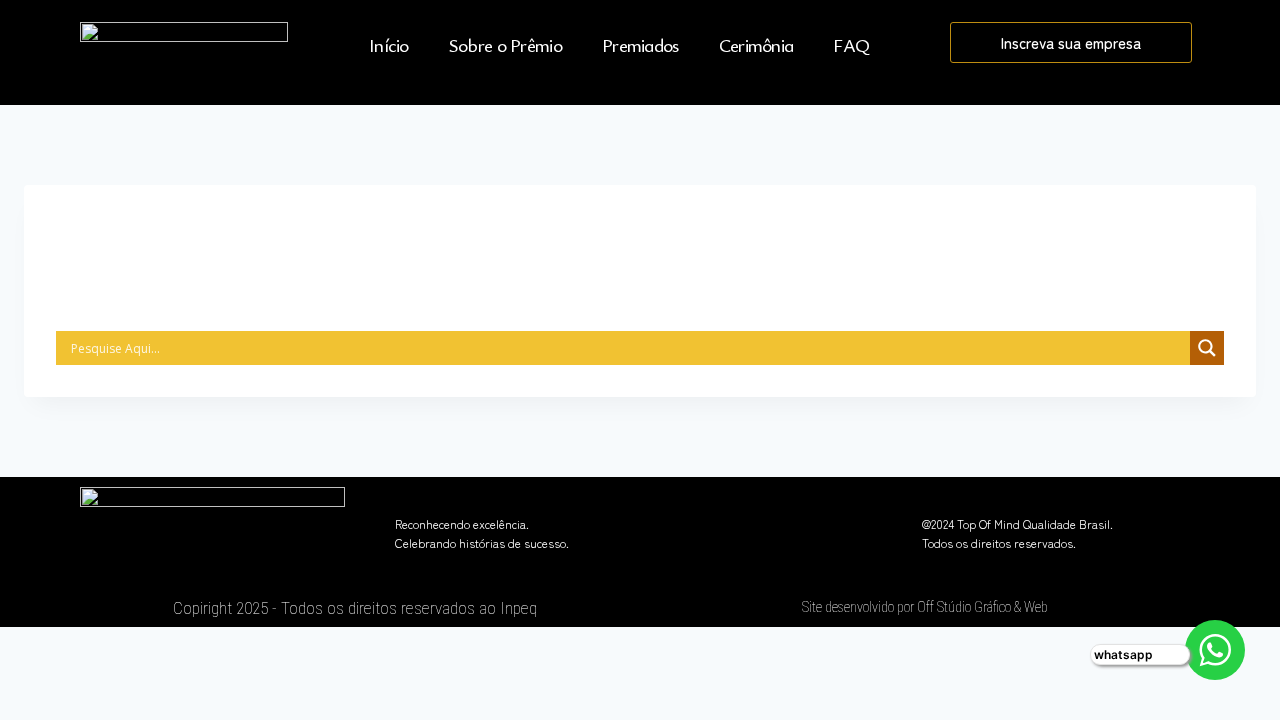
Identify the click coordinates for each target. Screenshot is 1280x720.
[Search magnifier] (1207, 348)
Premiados (640, 44)
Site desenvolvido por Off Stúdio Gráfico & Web (925, 607)
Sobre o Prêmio (505, 44)
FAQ (851, 44)
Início (389, 44)
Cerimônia (756, 44)
